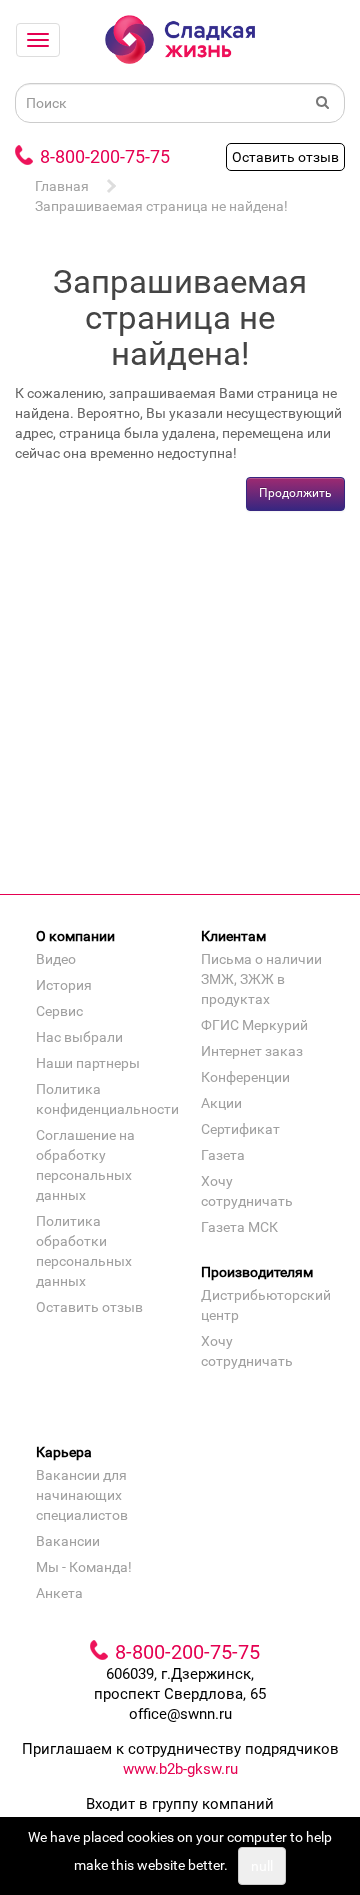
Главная (62, 186)
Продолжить (295, 493)
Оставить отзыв (285, 157)
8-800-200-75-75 (105, 156)
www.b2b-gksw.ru (180, 1769)
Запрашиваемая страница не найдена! (161, 206)
